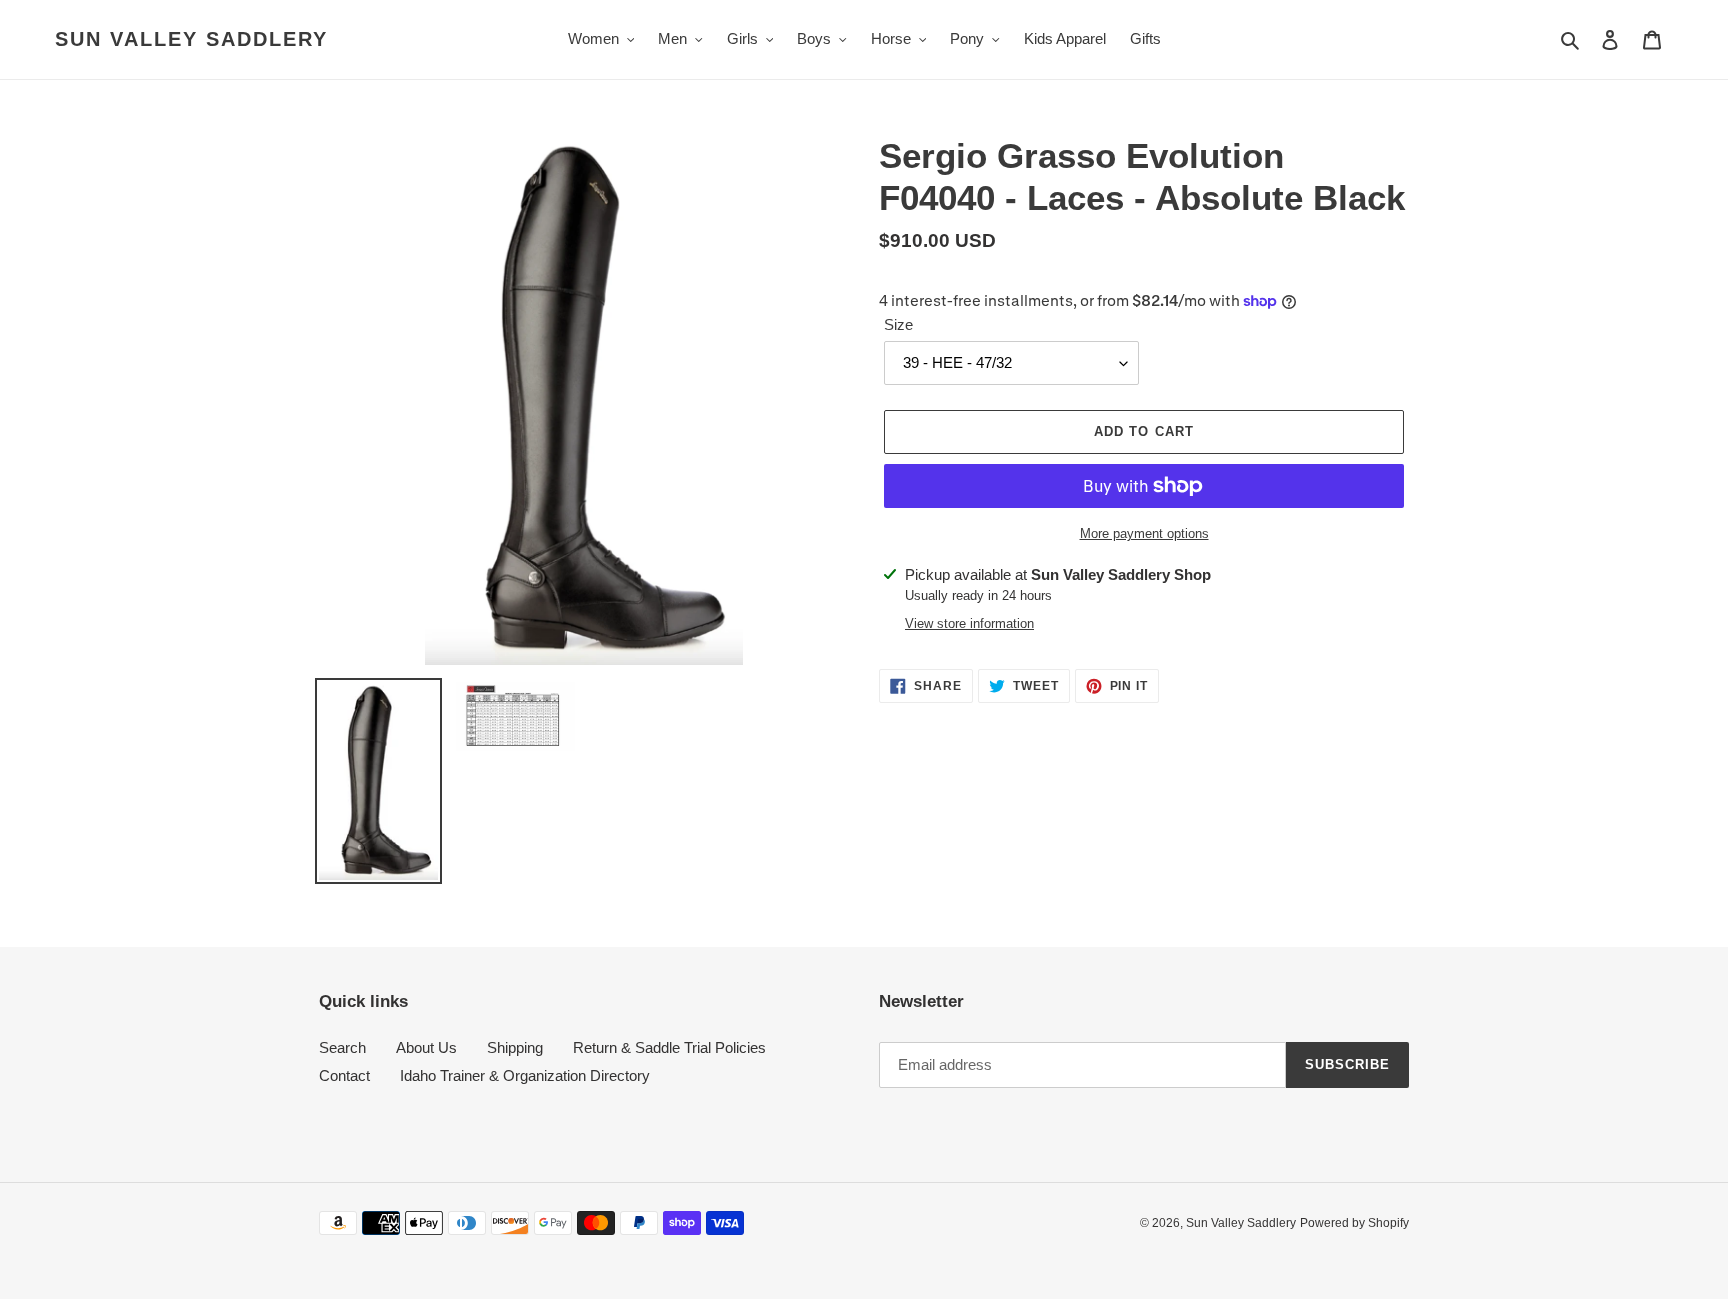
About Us (426, 1047)
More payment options (1144, 533)
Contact (344, 1075)
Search (342, 1047)
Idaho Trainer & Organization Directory (525, 1075)
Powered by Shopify (1354, 1223)
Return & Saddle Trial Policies (669, 1047)
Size (898, 324)
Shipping (515, 1047)
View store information (969, 623)
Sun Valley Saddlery (191, 39)
